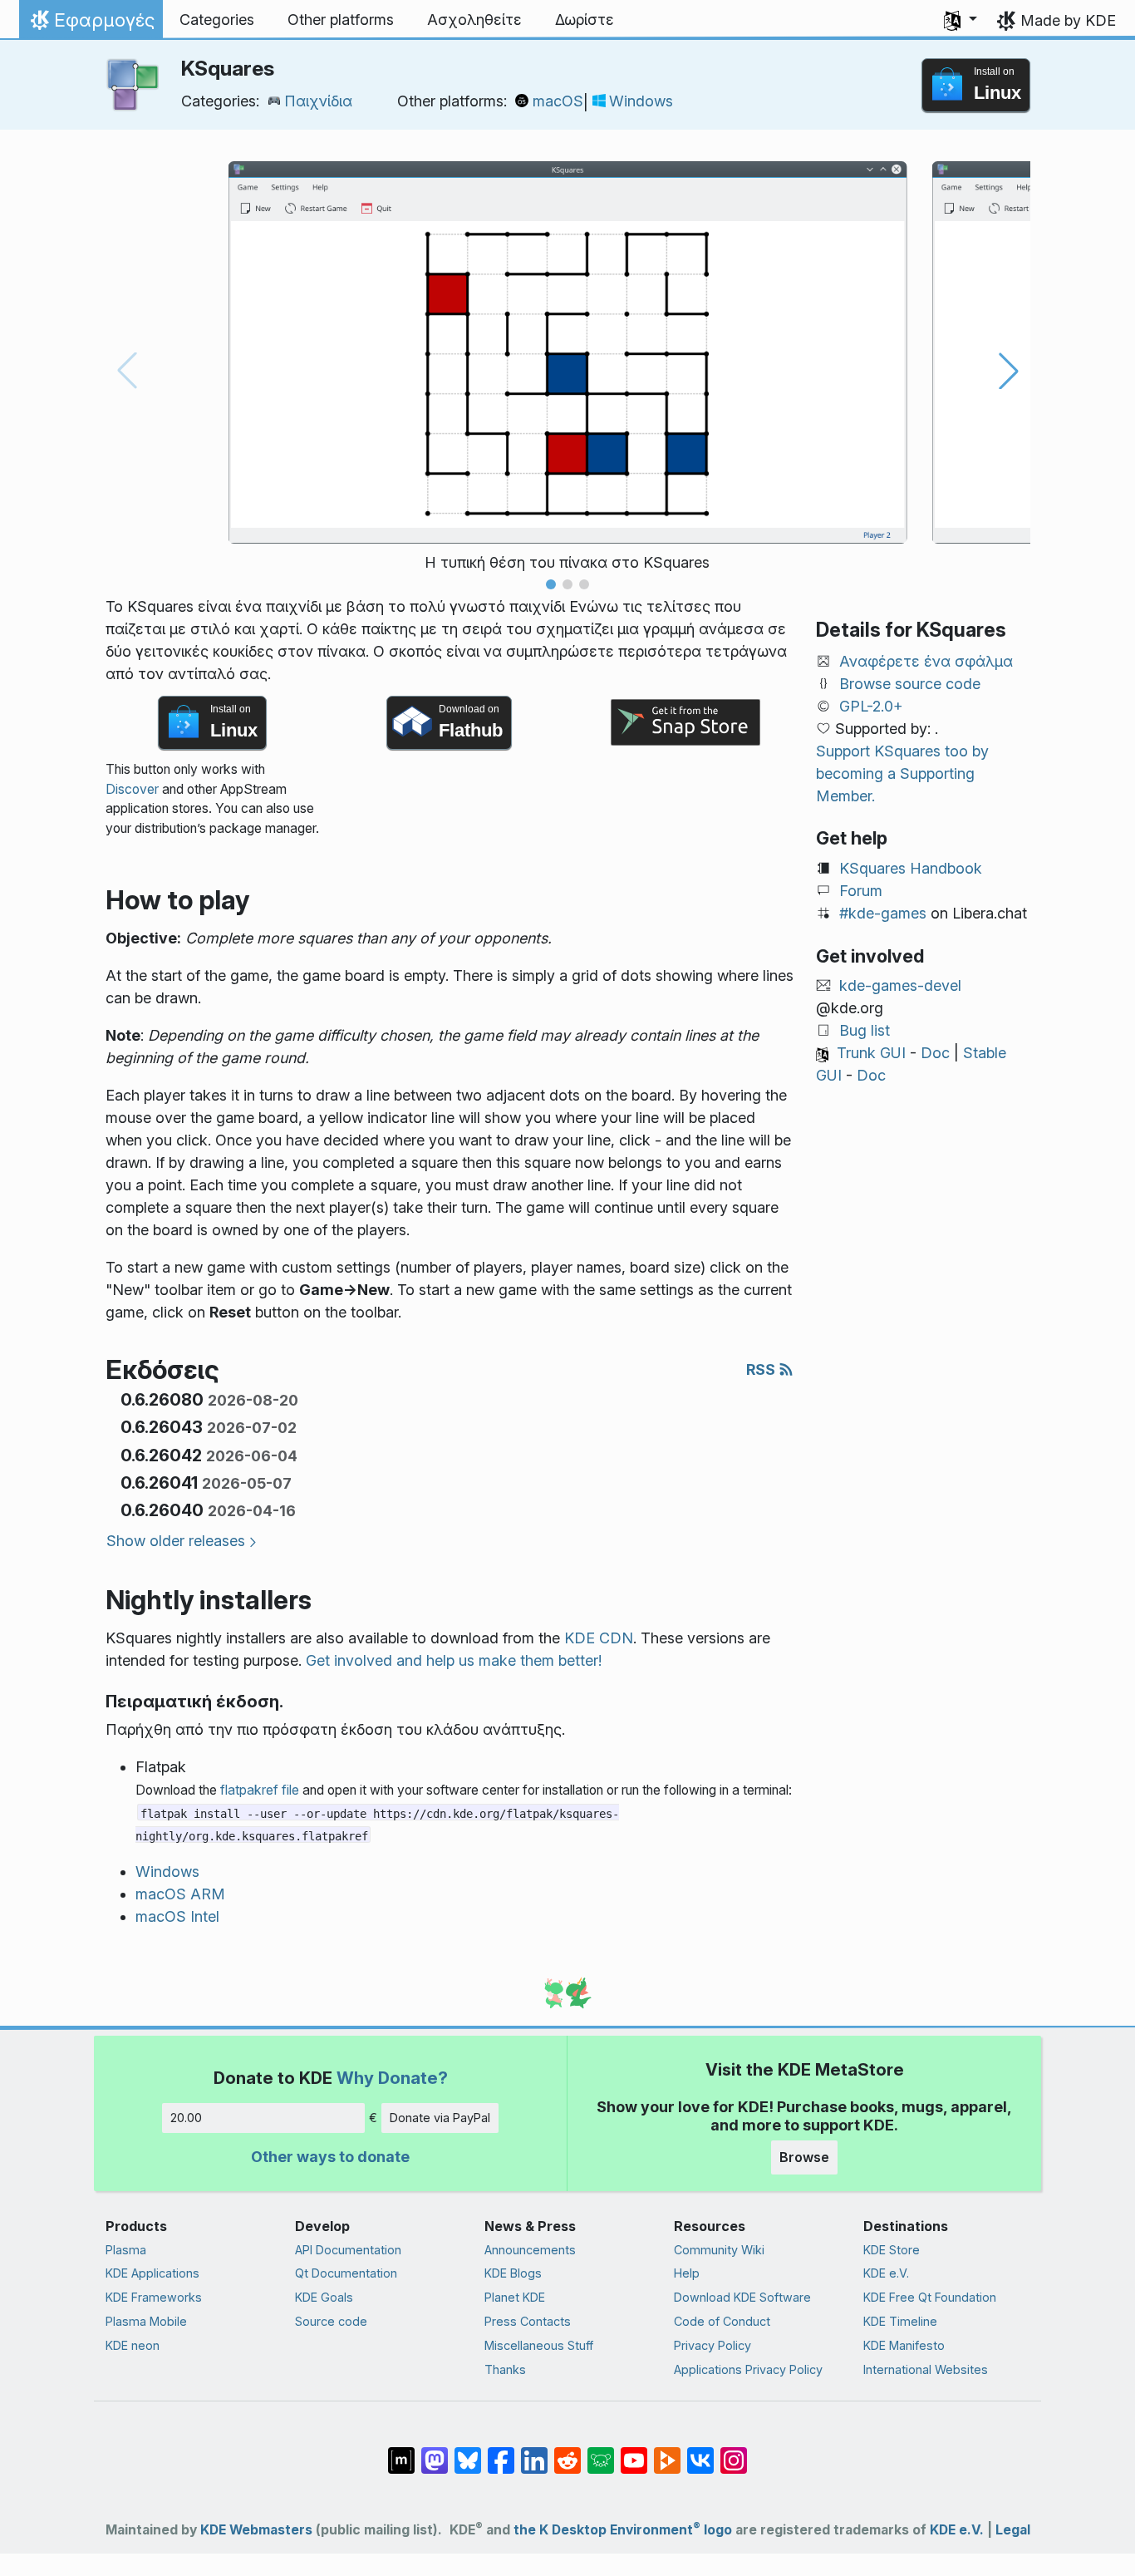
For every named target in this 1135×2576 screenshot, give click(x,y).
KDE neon (133, 2345)
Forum (861, 891)
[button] (961, 20)
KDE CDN (599, 1638)
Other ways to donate (330, 2157)
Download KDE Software (742, 2297)
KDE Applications (152, 2273)
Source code (331, 2321)
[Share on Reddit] (567, 2452)
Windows (641, 101)
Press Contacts (528, 2321)
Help (687, 2273)
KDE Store (892, 2250)
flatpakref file (260, 1790)
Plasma (126, 2250)
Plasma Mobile (146, 2321)
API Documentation (348, 2250)
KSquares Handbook (911, 868)
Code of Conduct (722, 2321)
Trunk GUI (871, 1053)
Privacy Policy (712, 2345)
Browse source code (910, 684)
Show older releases (176, 1541)
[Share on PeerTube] (667, 2452)
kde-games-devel (900, 985)
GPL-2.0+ (871, 706)
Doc (935, 1053)
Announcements (530, 2250)
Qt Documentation (346, 2273)
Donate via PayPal (440, 2118)
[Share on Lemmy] (601, 2452)
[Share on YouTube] (634, 2452)
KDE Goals (324, 2297)
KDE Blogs (513, 2273)
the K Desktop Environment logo (623, 2530)
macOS (558, 101)
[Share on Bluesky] (468, 2452)
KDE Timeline (900, 2321)
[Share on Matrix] (401, 2452)
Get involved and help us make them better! (454, 1660)
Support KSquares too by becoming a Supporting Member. (902, 773)
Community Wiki (719, 2250)
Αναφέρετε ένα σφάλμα (926, 661)
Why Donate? (392, 2078)
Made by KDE (1068, 20)
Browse (804, 2157)
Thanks (505, 2369)
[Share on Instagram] (734, 2452)
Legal (1013, 2530)
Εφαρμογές (91, 24)
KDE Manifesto (904, 2345)
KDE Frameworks (154, 2297)
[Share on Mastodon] (435, 2452)
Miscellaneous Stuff (539, 2345)
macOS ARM (180, 1894)
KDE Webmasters (256, 2530)
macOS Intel (177, 1916)
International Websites (926, 2369)
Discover (132, 789)
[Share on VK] (700, 2452)
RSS (762, 1369)
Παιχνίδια (318, 101)
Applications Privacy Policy (748, 2369)
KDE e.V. (886, 2273)
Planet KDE (515, 2297)
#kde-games (883, 913)
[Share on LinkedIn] (534, 2452)
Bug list (865, 1030)
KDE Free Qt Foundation (930, 2297)
